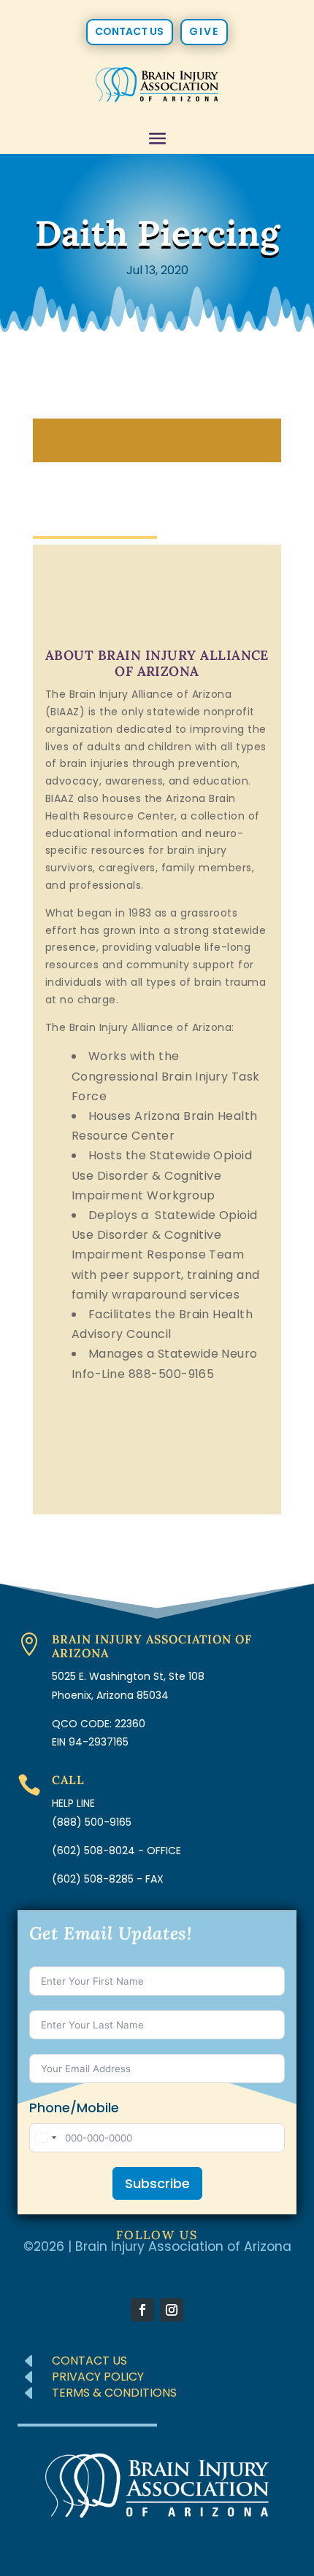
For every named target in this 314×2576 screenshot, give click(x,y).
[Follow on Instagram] (172, 2310)
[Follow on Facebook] (142, 2310)
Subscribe (157, 2183)
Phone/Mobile (74, 2108)
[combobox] (45, 2138)
